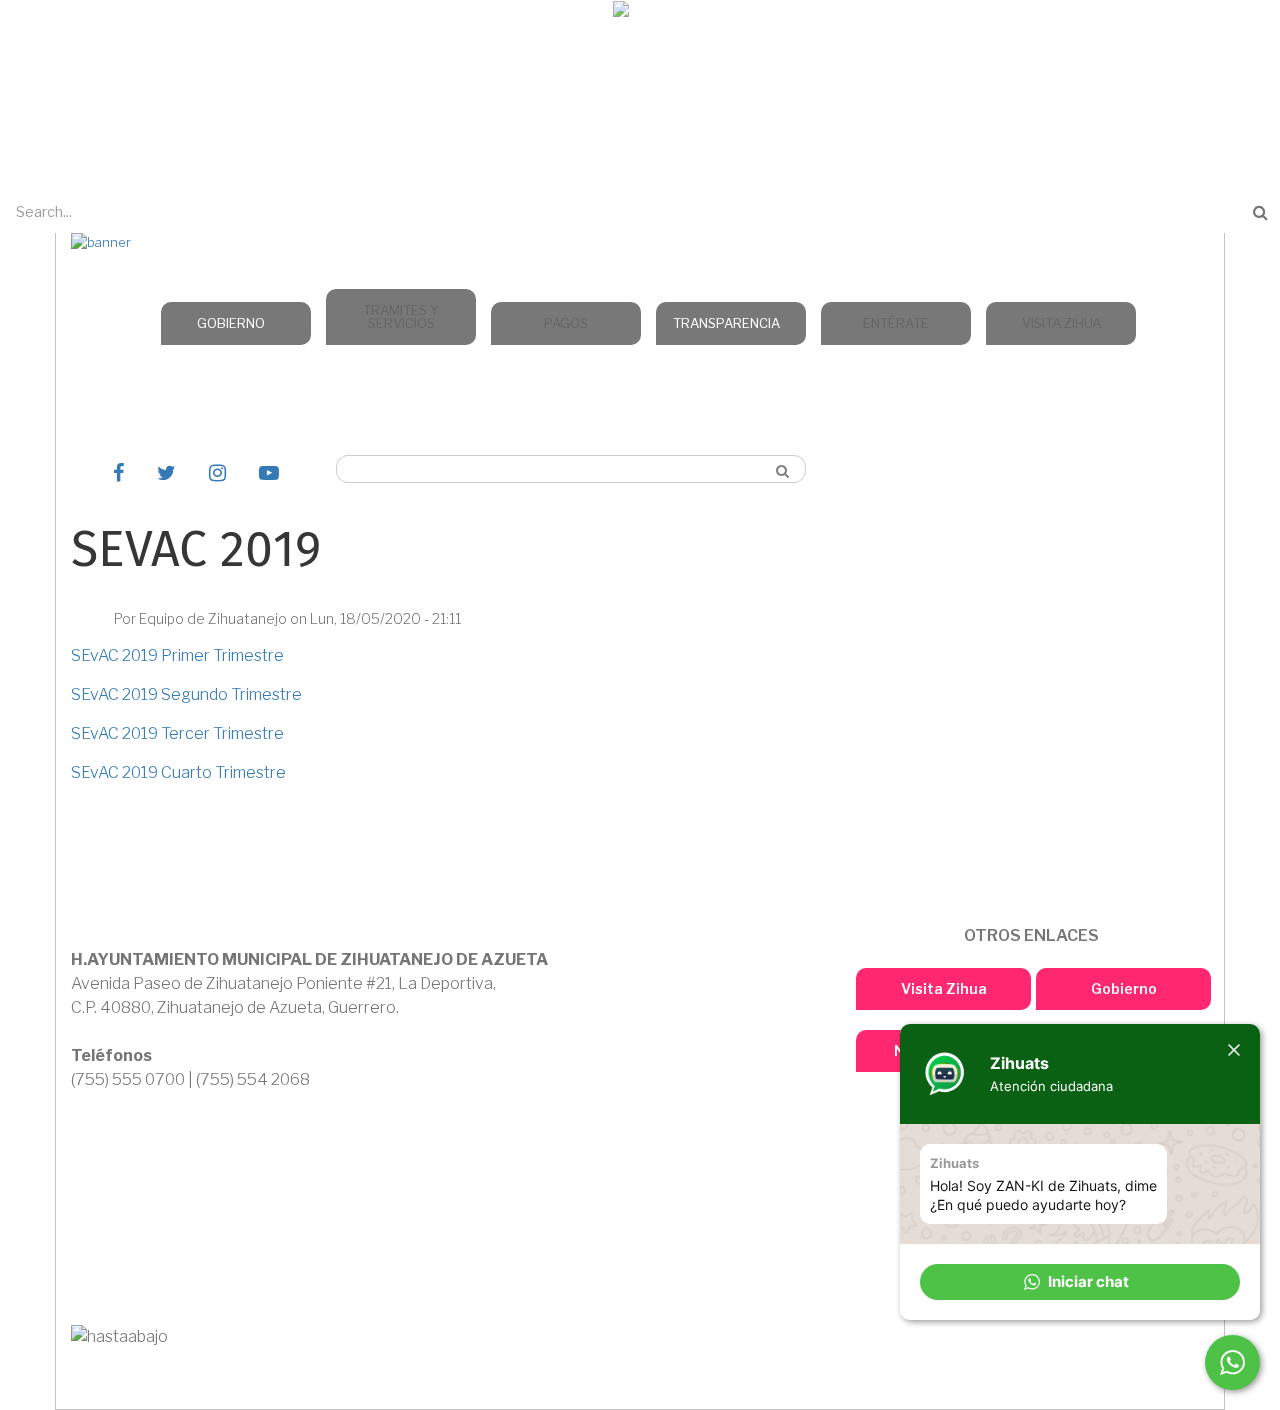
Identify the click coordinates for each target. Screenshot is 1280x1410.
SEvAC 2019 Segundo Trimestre (186, 694)
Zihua (640, 41)
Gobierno (1124, 988)
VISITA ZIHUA (1061, 323)
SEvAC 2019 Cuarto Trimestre (178, 772)
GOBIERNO (231, 323)
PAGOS (566, 323)
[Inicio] (640, 12)
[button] (1080, 1282)
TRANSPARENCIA (726, 323)
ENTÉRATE (896, 323)
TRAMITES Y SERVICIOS (401, 316)
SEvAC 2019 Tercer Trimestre (177, 733)
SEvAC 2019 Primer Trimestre (177, 655)
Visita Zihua (944, 988)
